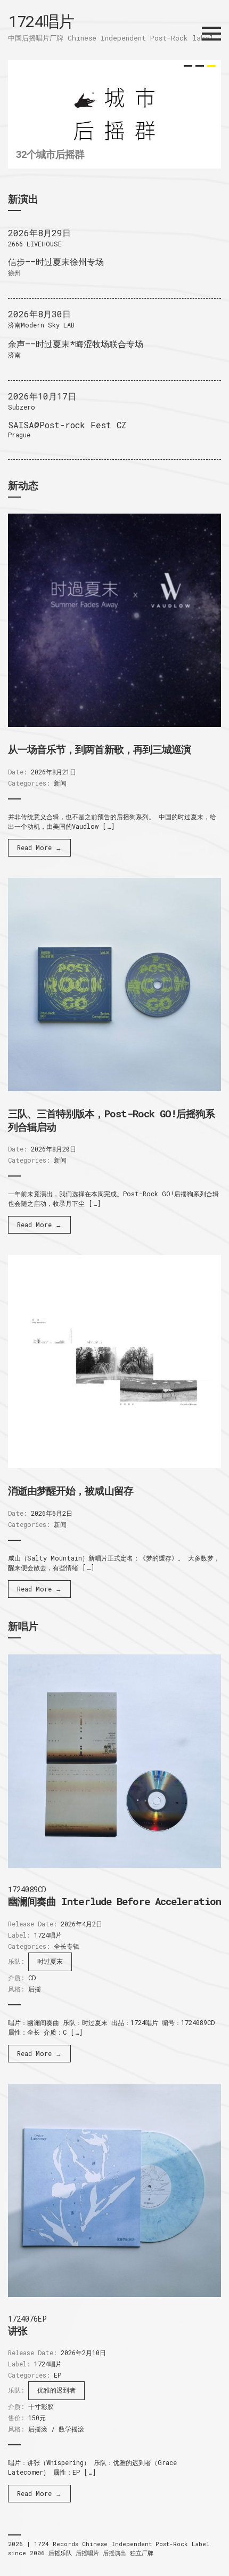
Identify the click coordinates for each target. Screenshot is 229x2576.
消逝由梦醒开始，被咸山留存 (71, 1490)
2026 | (21, 2544)
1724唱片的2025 (52, 159)
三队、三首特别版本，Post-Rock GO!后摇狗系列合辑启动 (111, 1120)
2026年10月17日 (42, 396)
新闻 (60, 783)
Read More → (39, 847)
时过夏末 (50, 1961)
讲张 (18, 2330)
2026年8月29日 (39, 233)
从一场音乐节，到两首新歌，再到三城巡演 (99, 749)
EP (58, 2375)
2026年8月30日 (39, 314)
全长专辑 (67, 1946)
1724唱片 (41, 21)
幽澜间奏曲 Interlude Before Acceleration (114, 1901)
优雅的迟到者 (56, 2390)
